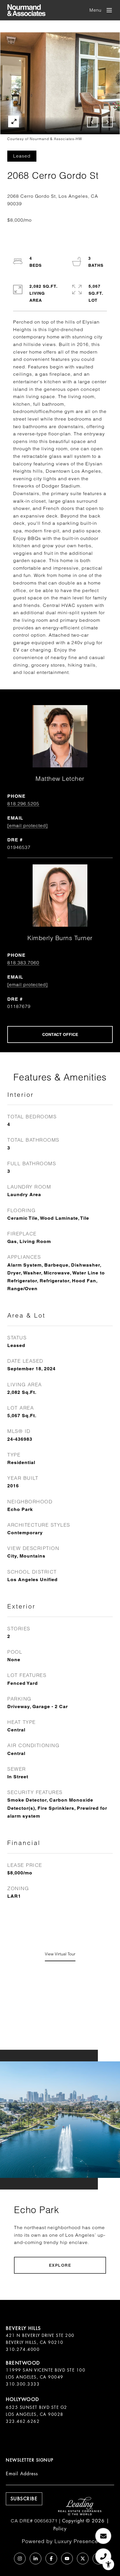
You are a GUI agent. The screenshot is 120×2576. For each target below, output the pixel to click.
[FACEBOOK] (51, 2559)
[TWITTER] (83, 2559)
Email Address (22, 2474)
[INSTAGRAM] (20, 2559)
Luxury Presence (76, 2541)
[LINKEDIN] (36, 2559)
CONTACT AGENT (60, 1034)
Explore (60, 2265)
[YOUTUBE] (67, 2559)
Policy (60, 2529)
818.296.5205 (23, 804)
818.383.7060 (23, 963)
